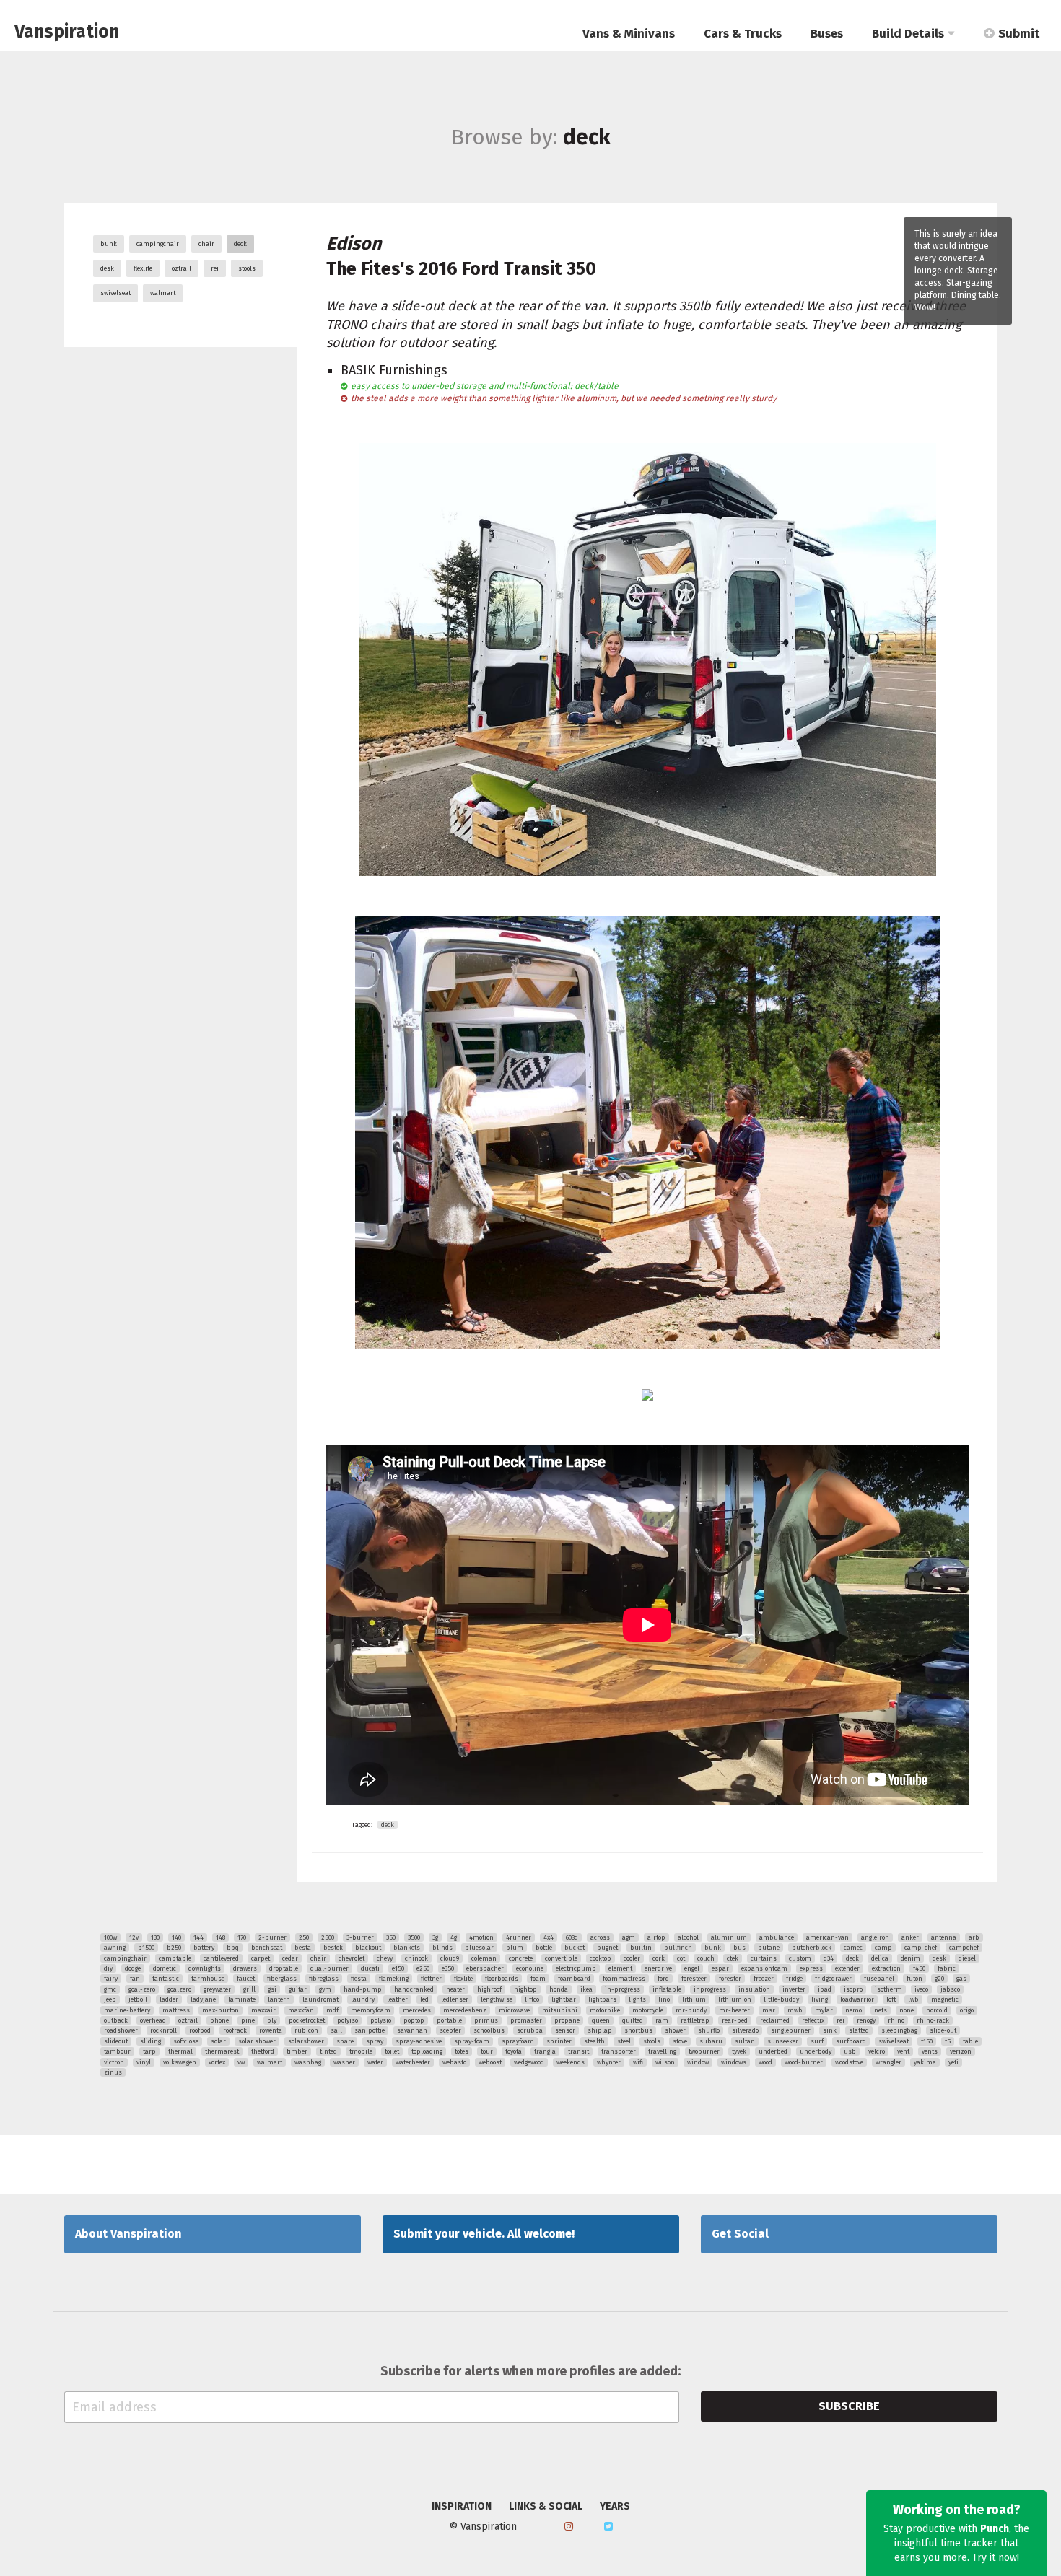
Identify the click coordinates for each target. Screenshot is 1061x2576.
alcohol (688, 1937)
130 (155, 1937)
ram (662, 2020)
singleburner (791, 2030)
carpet (261, 1958)
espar (720, 1968)
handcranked (414, 1989)
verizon (961, 2051)
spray (375, 2041)
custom (800, 1958)
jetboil (138, 1999)
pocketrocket (307, 2020)
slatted (859, 2030)
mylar (824, 2010)
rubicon (306, 2030)
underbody (816, 2051)
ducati (370, 1968)
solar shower (257, 2041)
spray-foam (472, 2041)
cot (681, 1958)
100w (110, 1937)
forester (730, 1979)
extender (847, 1968)
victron (114, 2062)
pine (248, 2020)
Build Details (908, 34)
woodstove (849, 2062)
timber (297, 2051)
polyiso (348, 2020)
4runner (519, 1937)
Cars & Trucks (743, 34)
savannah (412, 2030)
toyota (514, 2051)
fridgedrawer (833, 1979)
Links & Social (546, 2507)
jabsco (950, 1989)
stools (247, 268)
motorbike (605, 2010)
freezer (764, 1979)
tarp (149, 2051)
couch (706, 1958)
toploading (427, 2051)
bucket (575, 1948)
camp (883, 1948)
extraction (886, 1968)
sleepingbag (899, 2030)
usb (850, 2051)
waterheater (413, 2062)
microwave (514, 2010)
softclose (186, 2041)
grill (249, 1989)
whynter (609, 2062)
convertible (561, 1958)
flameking (394, 1979)
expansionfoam (764, 1968)
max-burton (221, 2010)
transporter (619, 2051)
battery (204, 1948)
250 (304, 1937)
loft (891, 1999)
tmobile (361, 2051)
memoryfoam (371, 2010)
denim (911, 1958)
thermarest (222, 2051)
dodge (133, 1968)
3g (435, 1937)
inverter (794, 1989)
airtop (656, 1937)
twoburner (704, 2051)
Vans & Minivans (629, 34)
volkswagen (180, 2062)
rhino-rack (933, 2020)
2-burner (272, 1937)
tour (487, 2051)
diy (108, 1968)
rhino (896, 2020)
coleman (484, 1958)
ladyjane (203, 1999)
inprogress (710, 1989)
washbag (308, 2062)
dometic (165, 1968)
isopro (853, 1989)
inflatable (667, 1989)
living (820, 1999)
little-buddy (781, 1999)
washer (344, 2062)
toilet (392, 2051)
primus (486, 2020)
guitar (298, 1989)
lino (664, 1999)
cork (659, 1958)
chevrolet (352, 1958)
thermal (180, 2051)
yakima (925, 2062)
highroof (489, 1989)
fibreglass (324, 1979)
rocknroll (163, 2030)
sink (830, 2030)
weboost (490, 2062)
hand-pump (363, 1989)
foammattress (624, 1979)
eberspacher (485, 1968)
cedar (290, 1958)
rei (215, 268)
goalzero (179, 1989)
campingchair (158, 244)
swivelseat (115, 293)
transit (578, 2051)
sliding (150, 2041)
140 (176, 1937)
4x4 (549, 1937)
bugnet (607, 1948)
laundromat (320, 1999)
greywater (217, 1989)
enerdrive (658, 1968)
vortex (217, 2062)
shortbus (638, 2030)
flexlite (143, 268)
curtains (764, 1958)
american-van (828, 1937)
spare (345, 2041)
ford (663, 1979)
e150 (398, 1968)
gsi (272, 1989)
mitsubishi (560, 2010)
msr (769, 2010)
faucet (246, 1979)
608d (572, 1937)
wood (765, 2062)
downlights (205, 1968)
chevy (385, 1958)
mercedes (417, 2010)
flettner (431, 1979)
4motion (481, 1937)
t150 (927, 2041)
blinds (442, 1948)
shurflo (709, 2030)
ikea (586, 1989)
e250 (423, 1968)
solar (218, 2041)
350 (391, 1937)
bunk (109, 244)
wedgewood (529, 2062)
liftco (532, 1999)
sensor (565, 2030)
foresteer (694, 1979)
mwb (795, 2010)
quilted (633, 2020)
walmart (163, 293)
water (375, 2062)
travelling (662, 2051)
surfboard (851, 2041)
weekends (571, 2062)
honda (559, 1989)
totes (462, 2051)
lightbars (602, 1999)
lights (637, 1999)
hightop (525, 1989)
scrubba (530, 2030)
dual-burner (329, 1968)
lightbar (564, 1999)
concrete (521, 1958)
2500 (328, 1937)
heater (455, 1989)
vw (241, 2062)
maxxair (263, 2010)
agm (629, 1937)
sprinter (559, 2041)
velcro (877, 2051)
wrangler (888, 2062)
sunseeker (783, 2041)
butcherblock (812, 1948)
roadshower (121, 2030)
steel (624, 2041)
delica (880, 1958)
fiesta (359, 1979)
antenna (944, 1937)
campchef (964, 1948)
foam (538, 1979)
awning (115, 1948)
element (620, 1968)
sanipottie (370, 2030)
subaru (711, 2041)
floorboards (502, 1979)
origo (967, 2010)
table (970, 2041)
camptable (175, 1958)
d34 (829, 1958)
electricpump (576, 1968)
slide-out (943, 2030)
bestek (333, 1948)
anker (910, 1937)
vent (903, 2051)
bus (739, 1948)
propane (567, 2020)
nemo (853, 2010)
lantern (279, 1999)
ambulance (777, 1937)
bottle (544, 1948)
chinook (416, 1958)
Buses (827, 34)
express (811, 1968)
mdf (332, 2010)
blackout (368, 1948)
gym (325, 1989)
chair (206, 244)
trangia (545, 2051)
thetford (263, 2051)
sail (336, 2030)
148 (221, 1937)
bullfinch (678, 1948)
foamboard (574, 1979)
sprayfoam (518, 2041)
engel (692, 1968)
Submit (1019, 34)
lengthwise (497, 1999)
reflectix (813, 2020)
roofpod (200, 2030)
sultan (745, 2041)
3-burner (360, 1937)
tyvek (739, 2051)
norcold (937, 2010)
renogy (866, 2020)
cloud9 (450, 1958)
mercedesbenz (465, 2010)
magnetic (945, 1999)
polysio (381, 2020)
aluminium (729, 1937)
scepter (450, 2030)
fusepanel (879, 1979)
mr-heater (734, 2010)
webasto (454, 2062)
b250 (174, 1948)
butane (769, 1948)
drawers (245, 1968)
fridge (794, 1979)
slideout (116, 2041)
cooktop (601, 1958)
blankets (407, 1948)
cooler (632, 1958)
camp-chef (921, 1948)
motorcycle (648, 2010)
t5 (948, 2041)
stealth (594, 2041)
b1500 (146, 1948)
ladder (169, 1999)
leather (397, 1999)
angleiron (875, 1937)
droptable (284, 1968)
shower (675, 2030)
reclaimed (775, 2020)
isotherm (888, 1989)
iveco (921, 1989)
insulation (754, 1989)
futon (914, 1979)
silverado (745, 2030)
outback (116, 2020)
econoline (530, 1968)
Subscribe (849, 2406)
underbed (773, 2051)
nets (881, 2010)
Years (615, 2507)
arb (974, 1937)
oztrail (182, 268)
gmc (110, 1989)
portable (449, 2020)
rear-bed (735, 2020)
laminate (242, 1999)
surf (817, 2041)
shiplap (600, 2030)
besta (303, 1948)
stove (680, 2041)
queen (601, 2020)
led (424, 1999)
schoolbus (489, 2030)
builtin (641, 1948)
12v (134, 1937)
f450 (919, 1968)
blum (515, 1948)
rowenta (271, 2030)
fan (135, 1979)
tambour (117, 2051)
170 (242, 1937)
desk (107, 268)
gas (961, 1979)
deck (240, 244)
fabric (947, 1968)
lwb (913, 1999)
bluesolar (479, 1948)
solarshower (306, 2041)
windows (734, 2062)
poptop (414, 2020)
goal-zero (142, 1989)
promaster (526, 2020)
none (907, 2010)
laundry (363, 1999)
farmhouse (208, 1979)
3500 (414, 1937)
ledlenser (455, 1999)
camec (853, 1948)
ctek (733, 1958)
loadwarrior (857, 1999)
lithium (694, 1999)
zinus (113, 2072)
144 (198, 1937)
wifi (638, 2062)
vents (930, 2051)
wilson (665, 2062)
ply (272, 2020)
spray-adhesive (419, 2041)
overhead (153, 2020)
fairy (111, 1979)
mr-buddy (691, 2010)
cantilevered (221, 1958)
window (698, 2062)
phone (219, 2020)
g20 (939, 1979)
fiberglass (282, 1979)
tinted (328, 2051)
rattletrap (695, 2020)
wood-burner (804, 2062)
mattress (176, 2010)
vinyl (144, 2062)
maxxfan (301, 2010)
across (600, 1937)
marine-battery (127, 2010)
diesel (967, 1958)
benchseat (267, 1948)
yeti (953, 2062)
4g (454, 1937)
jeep (110, 1999)
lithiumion (735, 1999)
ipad (825, 1989)
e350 (448, 1968)
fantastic (166, 1979)
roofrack (235, 2030)
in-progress (623, 1989)
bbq (233, 1948)
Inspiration (462, 2507)
